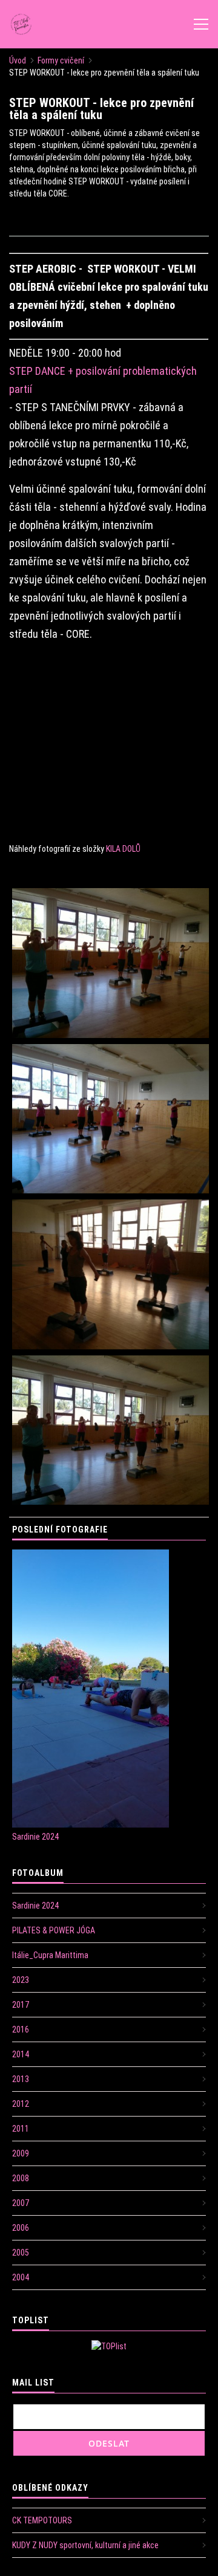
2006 (21, 2228)
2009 (21, 2153)
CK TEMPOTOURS (42, 2520)
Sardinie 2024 (35, 1837)
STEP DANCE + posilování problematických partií (103, 380)
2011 (21, 2129)
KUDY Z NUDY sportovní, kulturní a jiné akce (85, 2545)
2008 (21, 2178)
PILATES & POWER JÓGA (54, 1930)
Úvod (18, 60)
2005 (21, 2253)
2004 (21, 2277)
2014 (21, 2054)
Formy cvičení (61, 60)
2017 (21, 2005)
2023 (21, 1980)
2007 (21, 2203)
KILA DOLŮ (123, 849)
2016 (21, 2029)
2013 (21, 2079)
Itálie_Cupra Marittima (50, 1955)
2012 (21, 2104)
